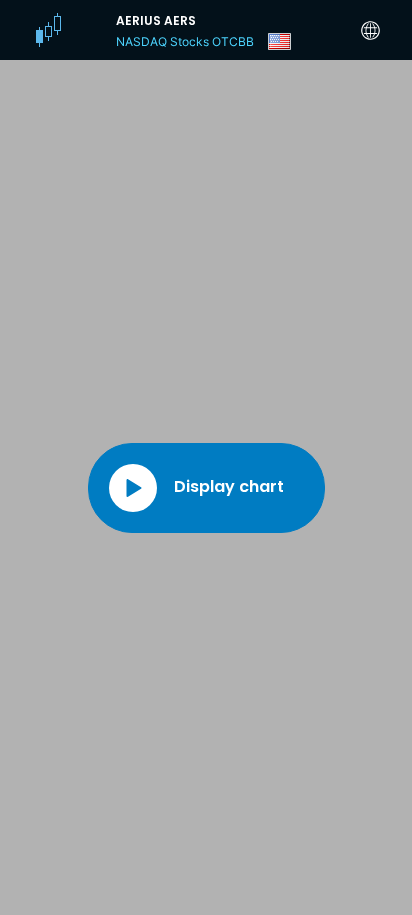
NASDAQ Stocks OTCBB (185, 41)
